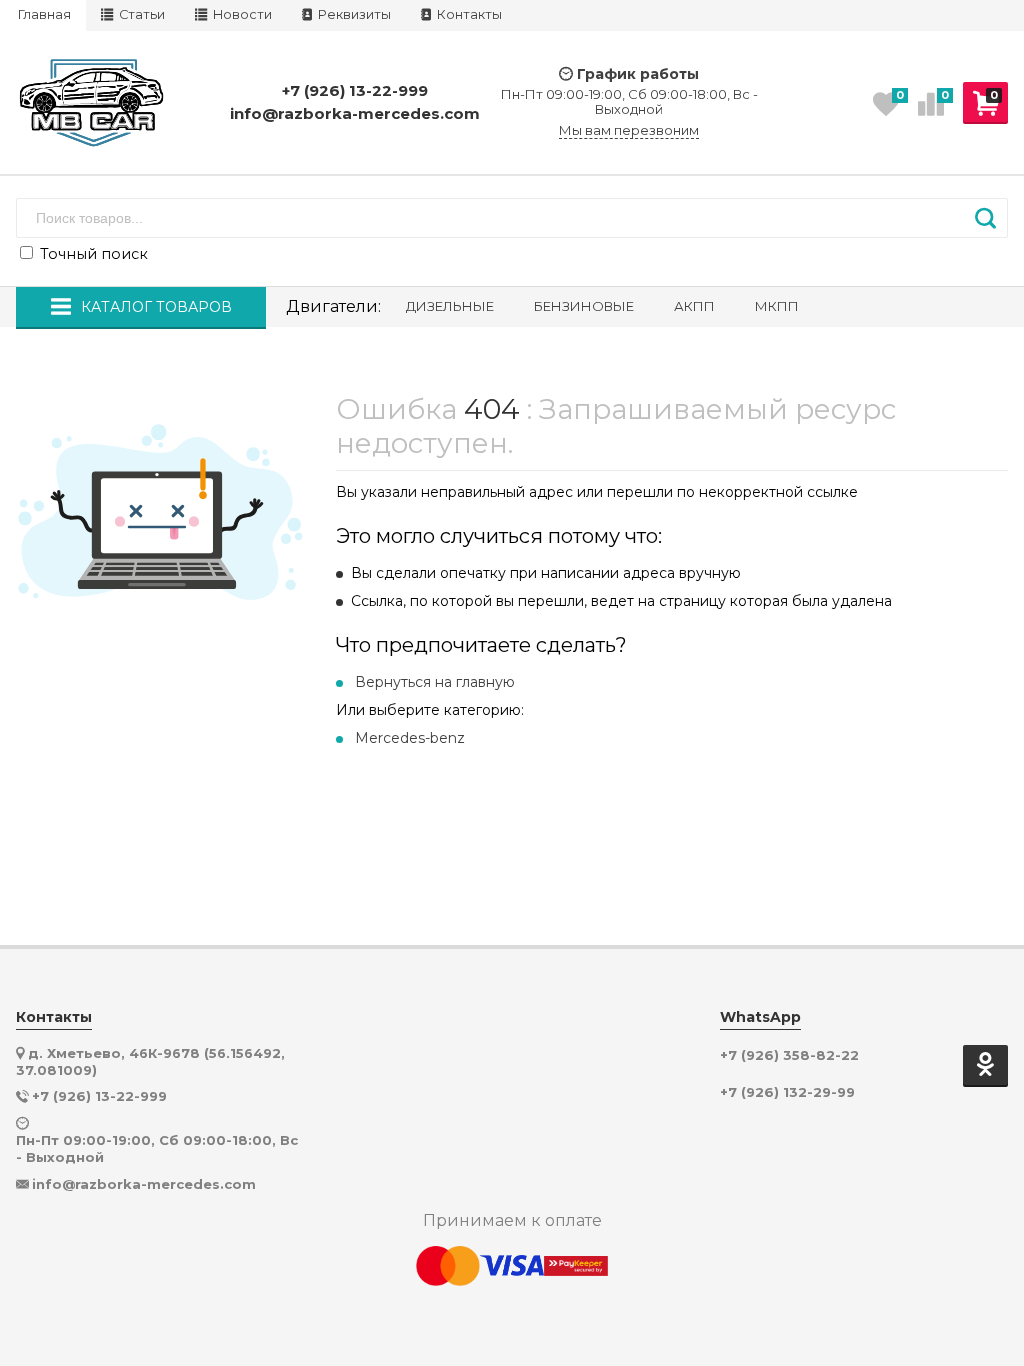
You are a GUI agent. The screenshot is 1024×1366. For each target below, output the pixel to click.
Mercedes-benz (410, 738)
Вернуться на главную (435, 682)
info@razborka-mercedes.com (355, 113)
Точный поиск (92, 254)
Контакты (468, 14)
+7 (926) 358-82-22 (789, 1055)
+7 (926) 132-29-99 (787, 1092)
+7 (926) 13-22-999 (355, 90)
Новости (241, 14)
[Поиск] (985, 218)
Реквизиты (353, 14)
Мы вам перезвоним (629, 130)
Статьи (140, 14)
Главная (44, 14)
